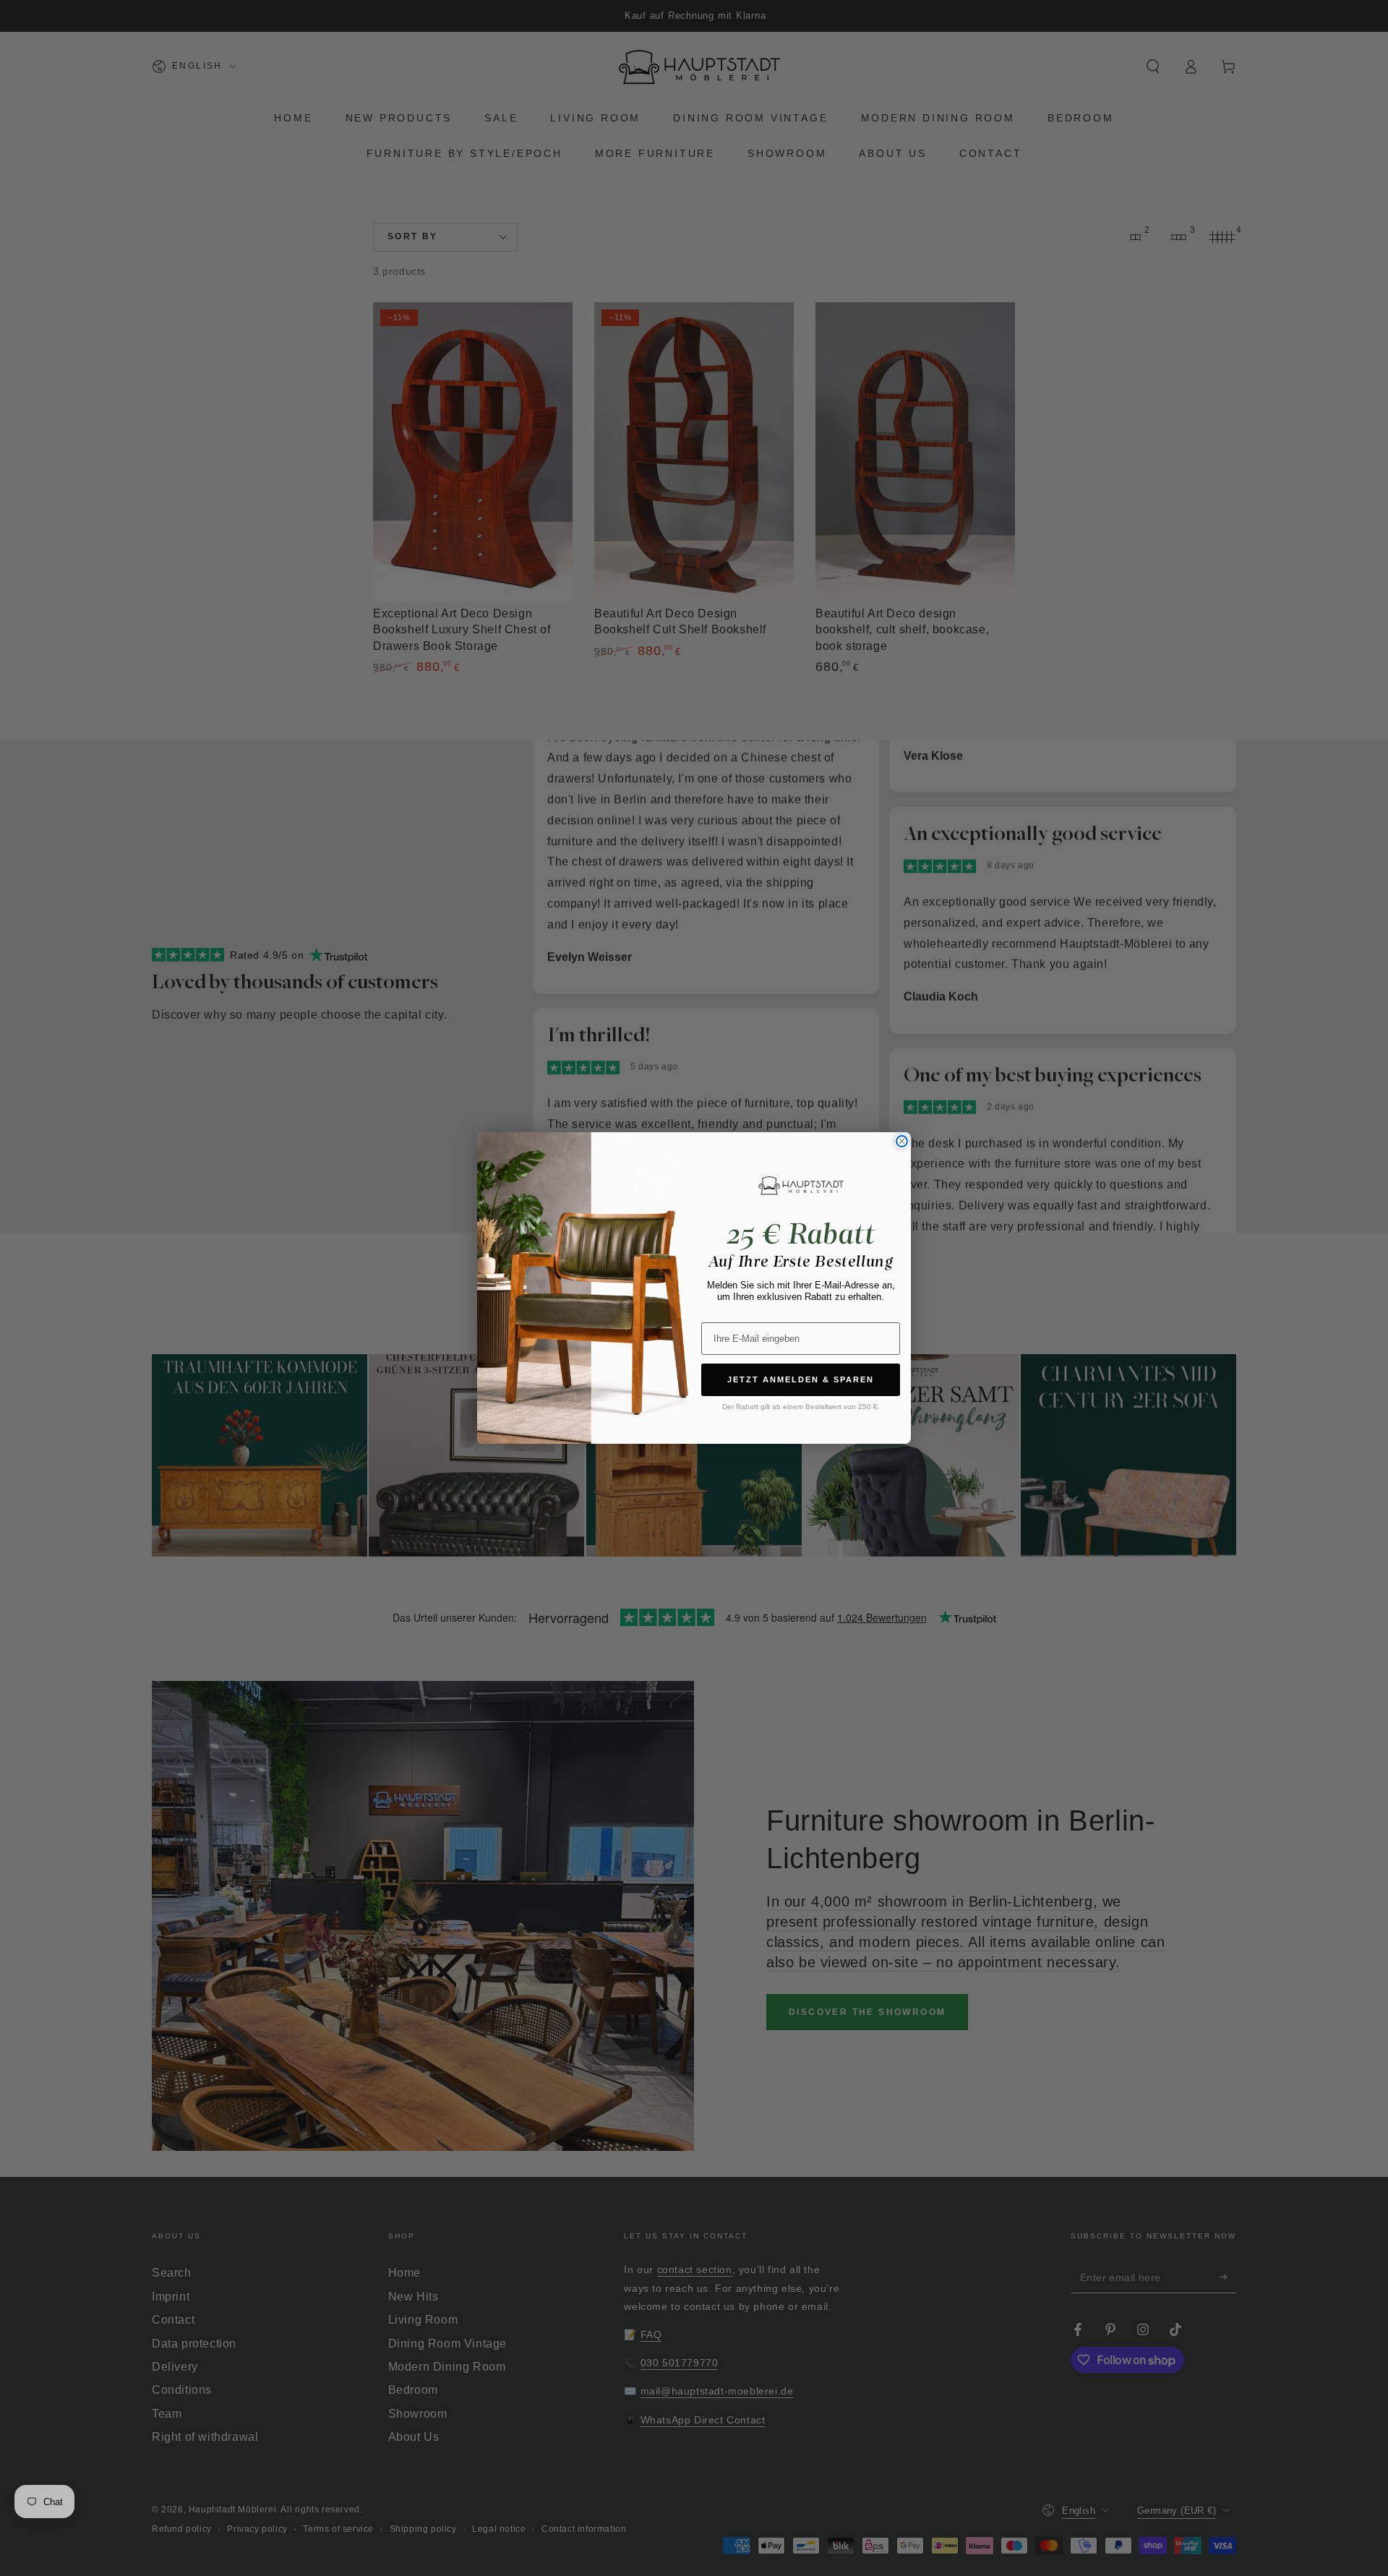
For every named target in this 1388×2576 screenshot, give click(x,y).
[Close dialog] (902, 1141)
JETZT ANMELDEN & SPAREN (801, 1379)
